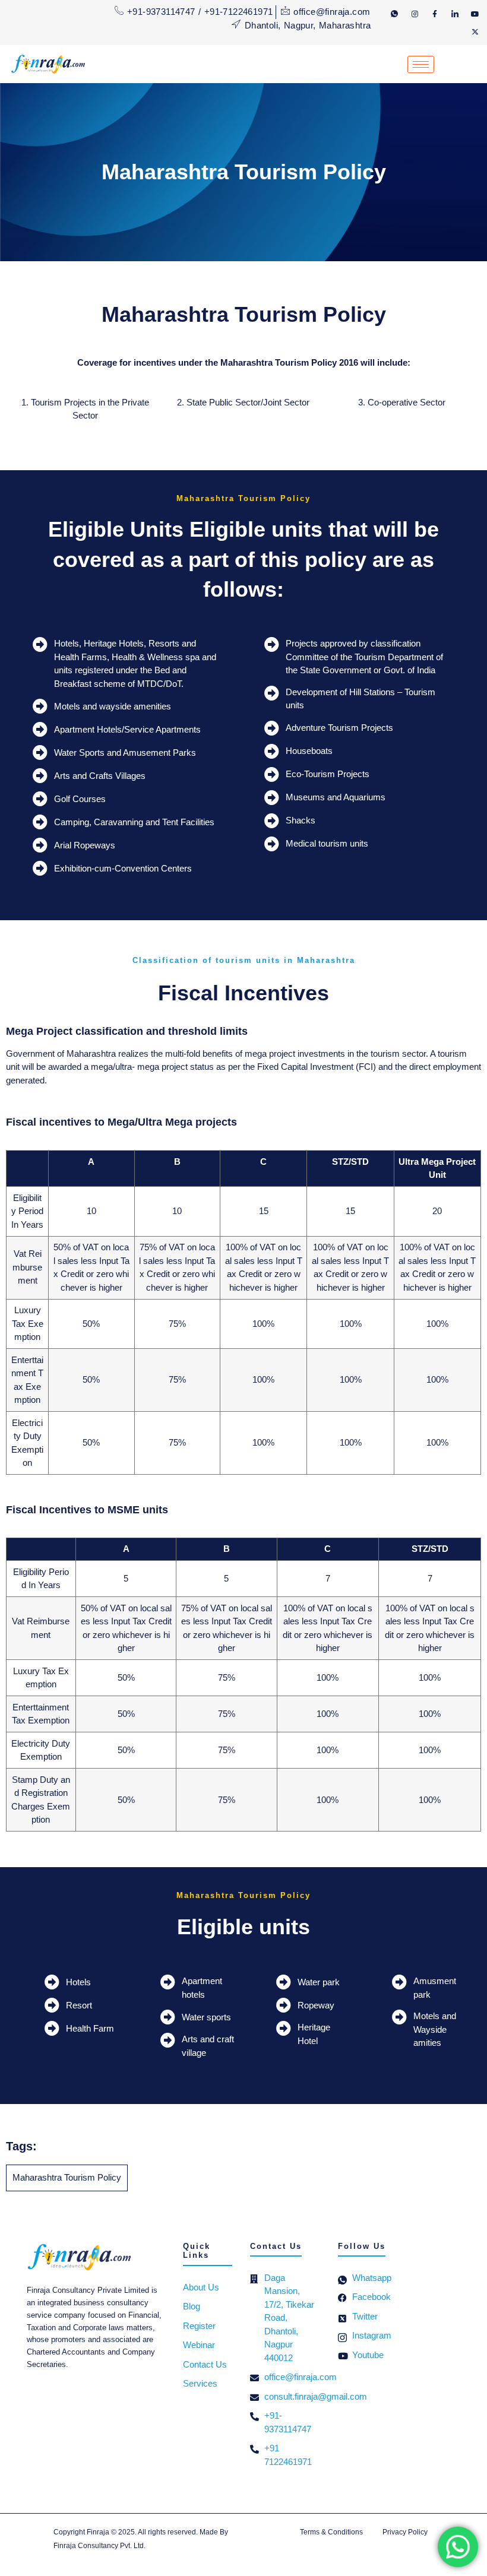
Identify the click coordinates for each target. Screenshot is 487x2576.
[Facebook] (435, 14)
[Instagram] (415, 14)
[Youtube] (475, 14)
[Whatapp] (394, 14)
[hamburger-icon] (421, 64)
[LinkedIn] (455, 14)
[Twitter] (475, 31)
